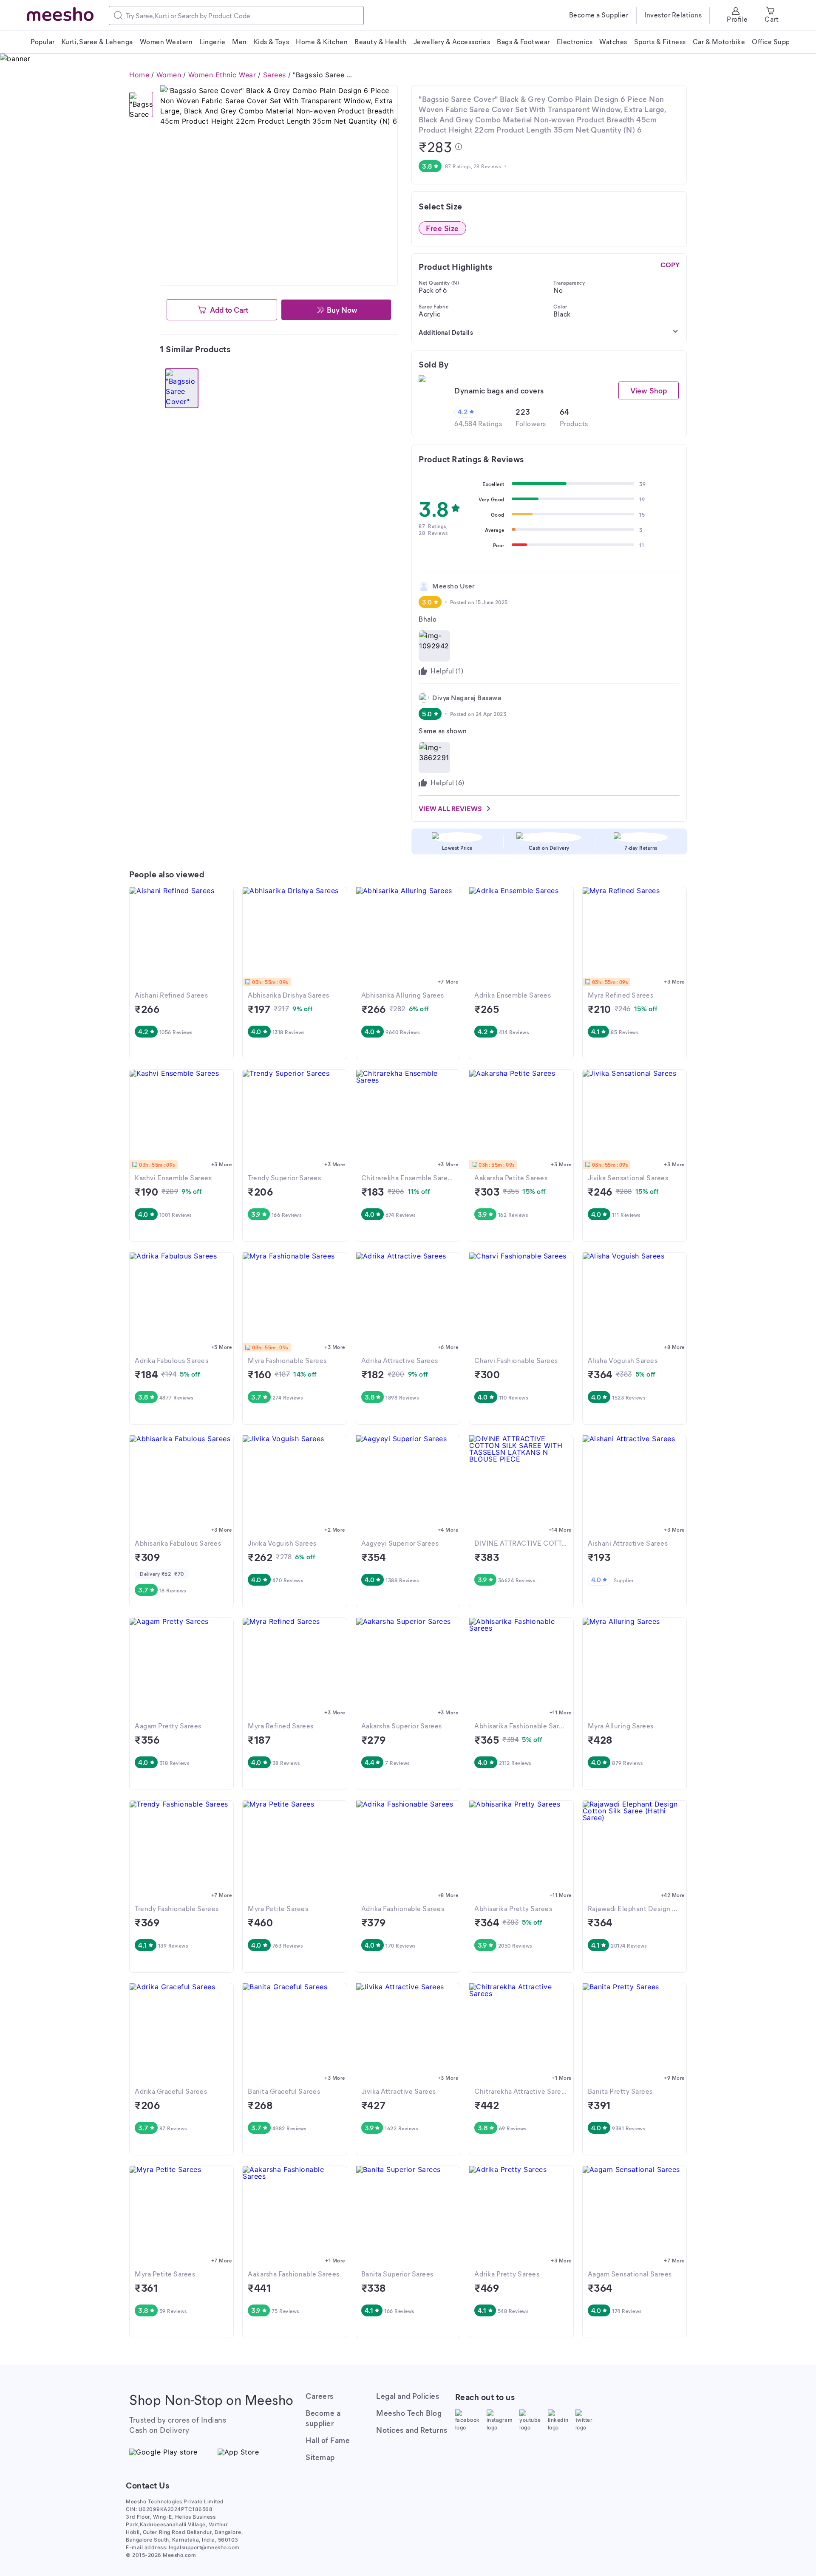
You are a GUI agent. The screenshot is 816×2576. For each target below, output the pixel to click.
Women (169, 75)
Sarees (275, 75)
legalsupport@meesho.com (204, 2547)
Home (139, 75)
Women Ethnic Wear (222, 75)
